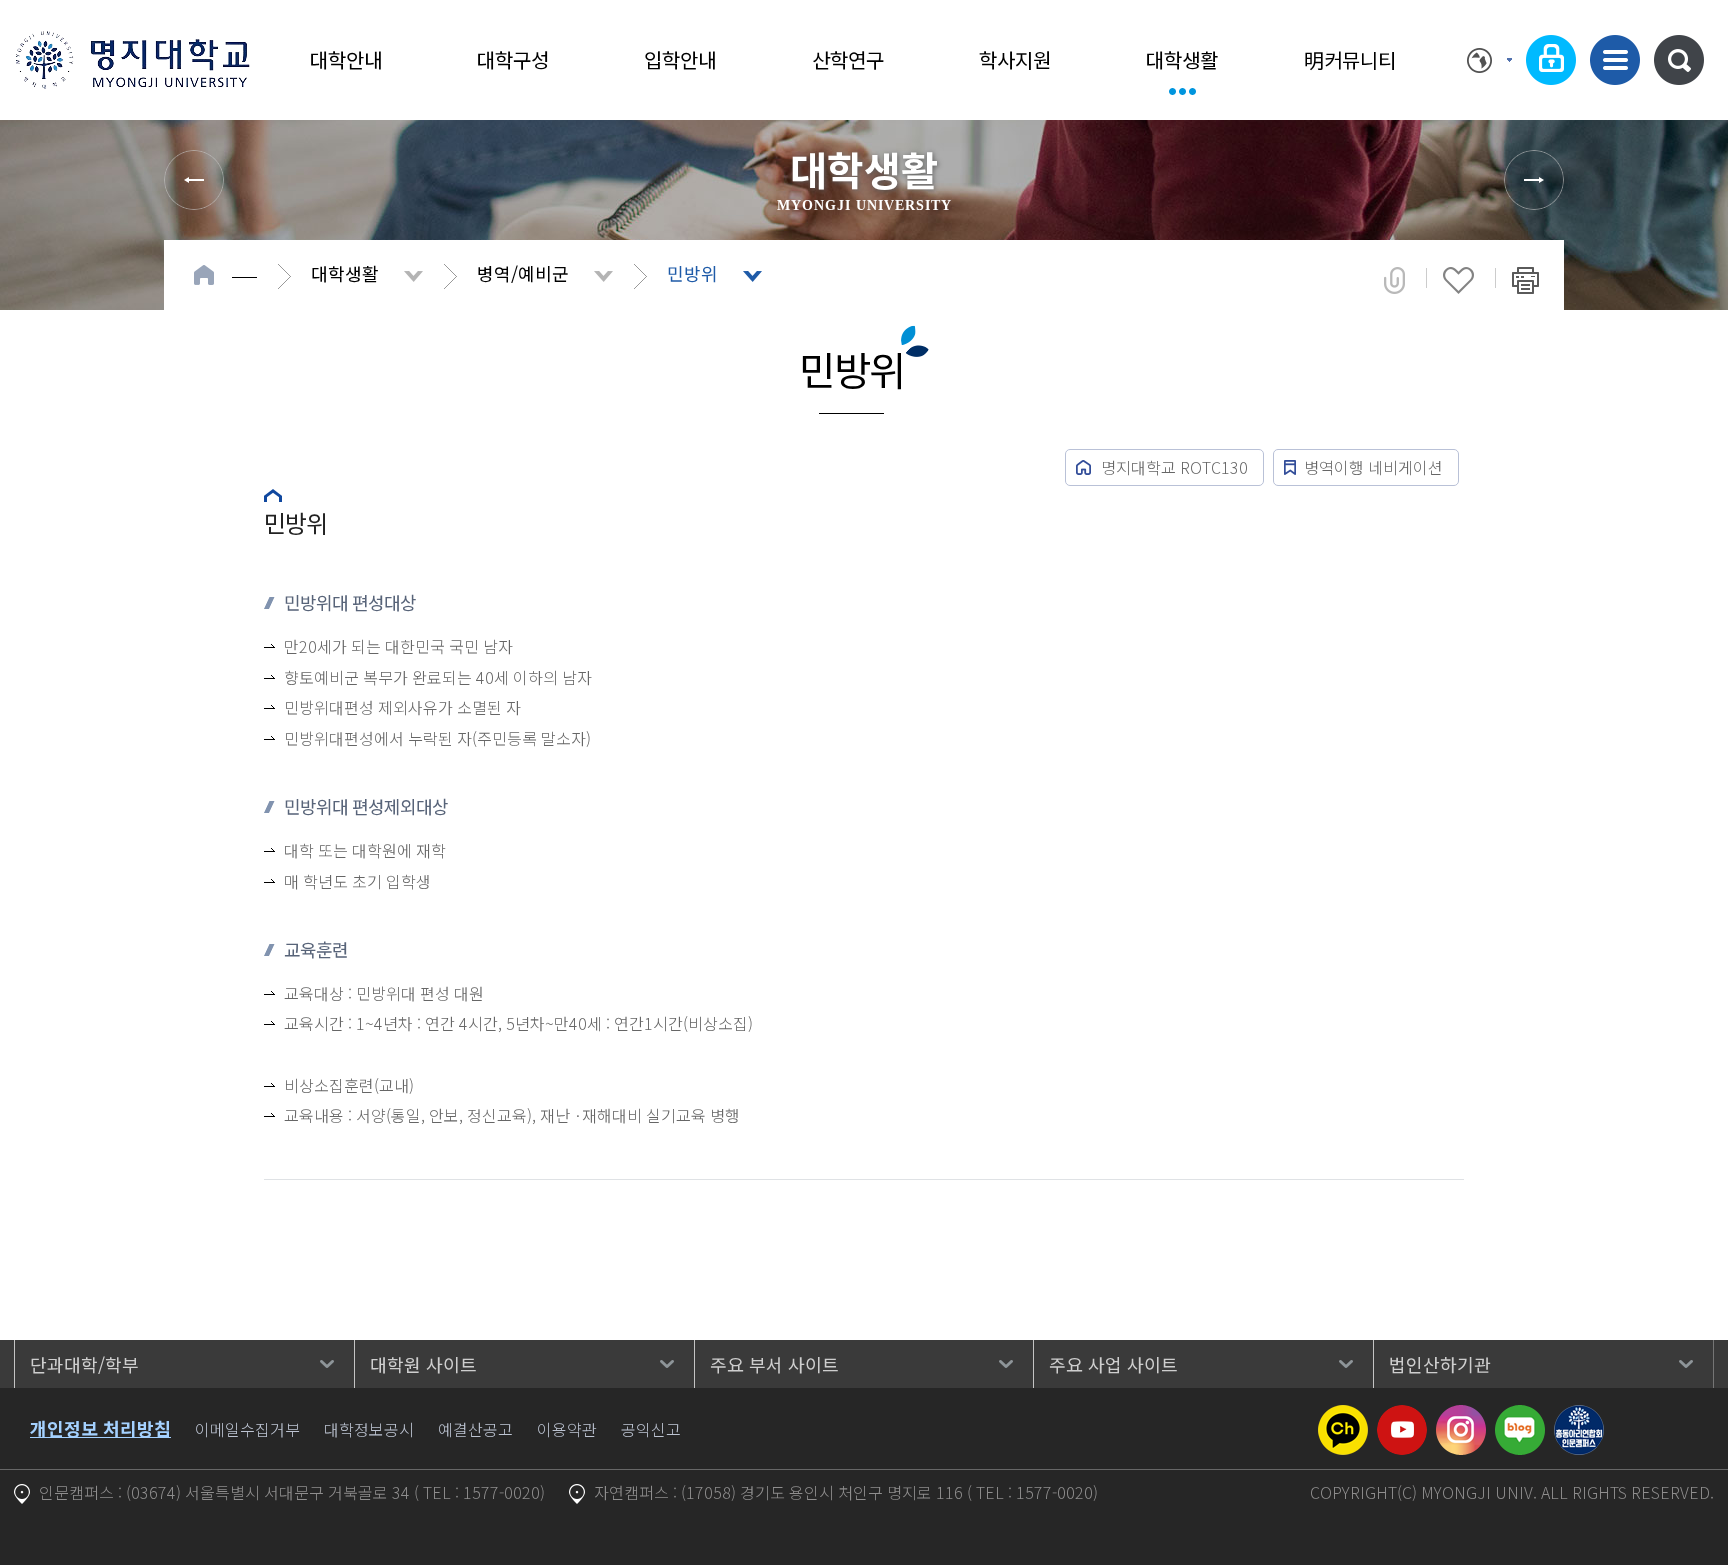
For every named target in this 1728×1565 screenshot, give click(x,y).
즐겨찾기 (1458, 280)
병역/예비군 (523, 273)
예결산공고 (475, 1429)
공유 (1394, 280)
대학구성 (513, 59)
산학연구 (848, 59)
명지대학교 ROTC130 (1174, 467)
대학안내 (346, 59)
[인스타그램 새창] (1461, 1417)
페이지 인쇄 (1525, 280)
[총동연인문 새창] (1579, 1417)
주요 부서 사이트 (774, 1364)
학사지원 (1015, 59)
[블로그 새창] (1520, 1417)
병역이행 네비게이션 (1373, 467)
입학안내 (680, 59)
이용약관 (567, 1429)
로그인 (1551, 60)
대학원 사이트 (423, 1364)
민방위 (692, 273)
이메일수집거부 (247, 1429)
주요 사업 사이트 (1113, 1364)
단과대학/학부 (84, 1364)
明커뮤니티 (1350, 59)
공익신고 (651, 1429)
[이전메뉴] (194, 180)
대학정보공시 (369, 1429)
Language (1489, 60)
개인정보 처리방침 (100, 1428)
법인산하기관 (1440, 1364)
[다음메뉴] (1534, 180)
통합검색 (1679, 60)
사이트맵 (1615, 60)
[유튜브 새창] (1402, 1417)
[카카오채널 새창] (1343, 1417)
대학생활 (1182, 59)
